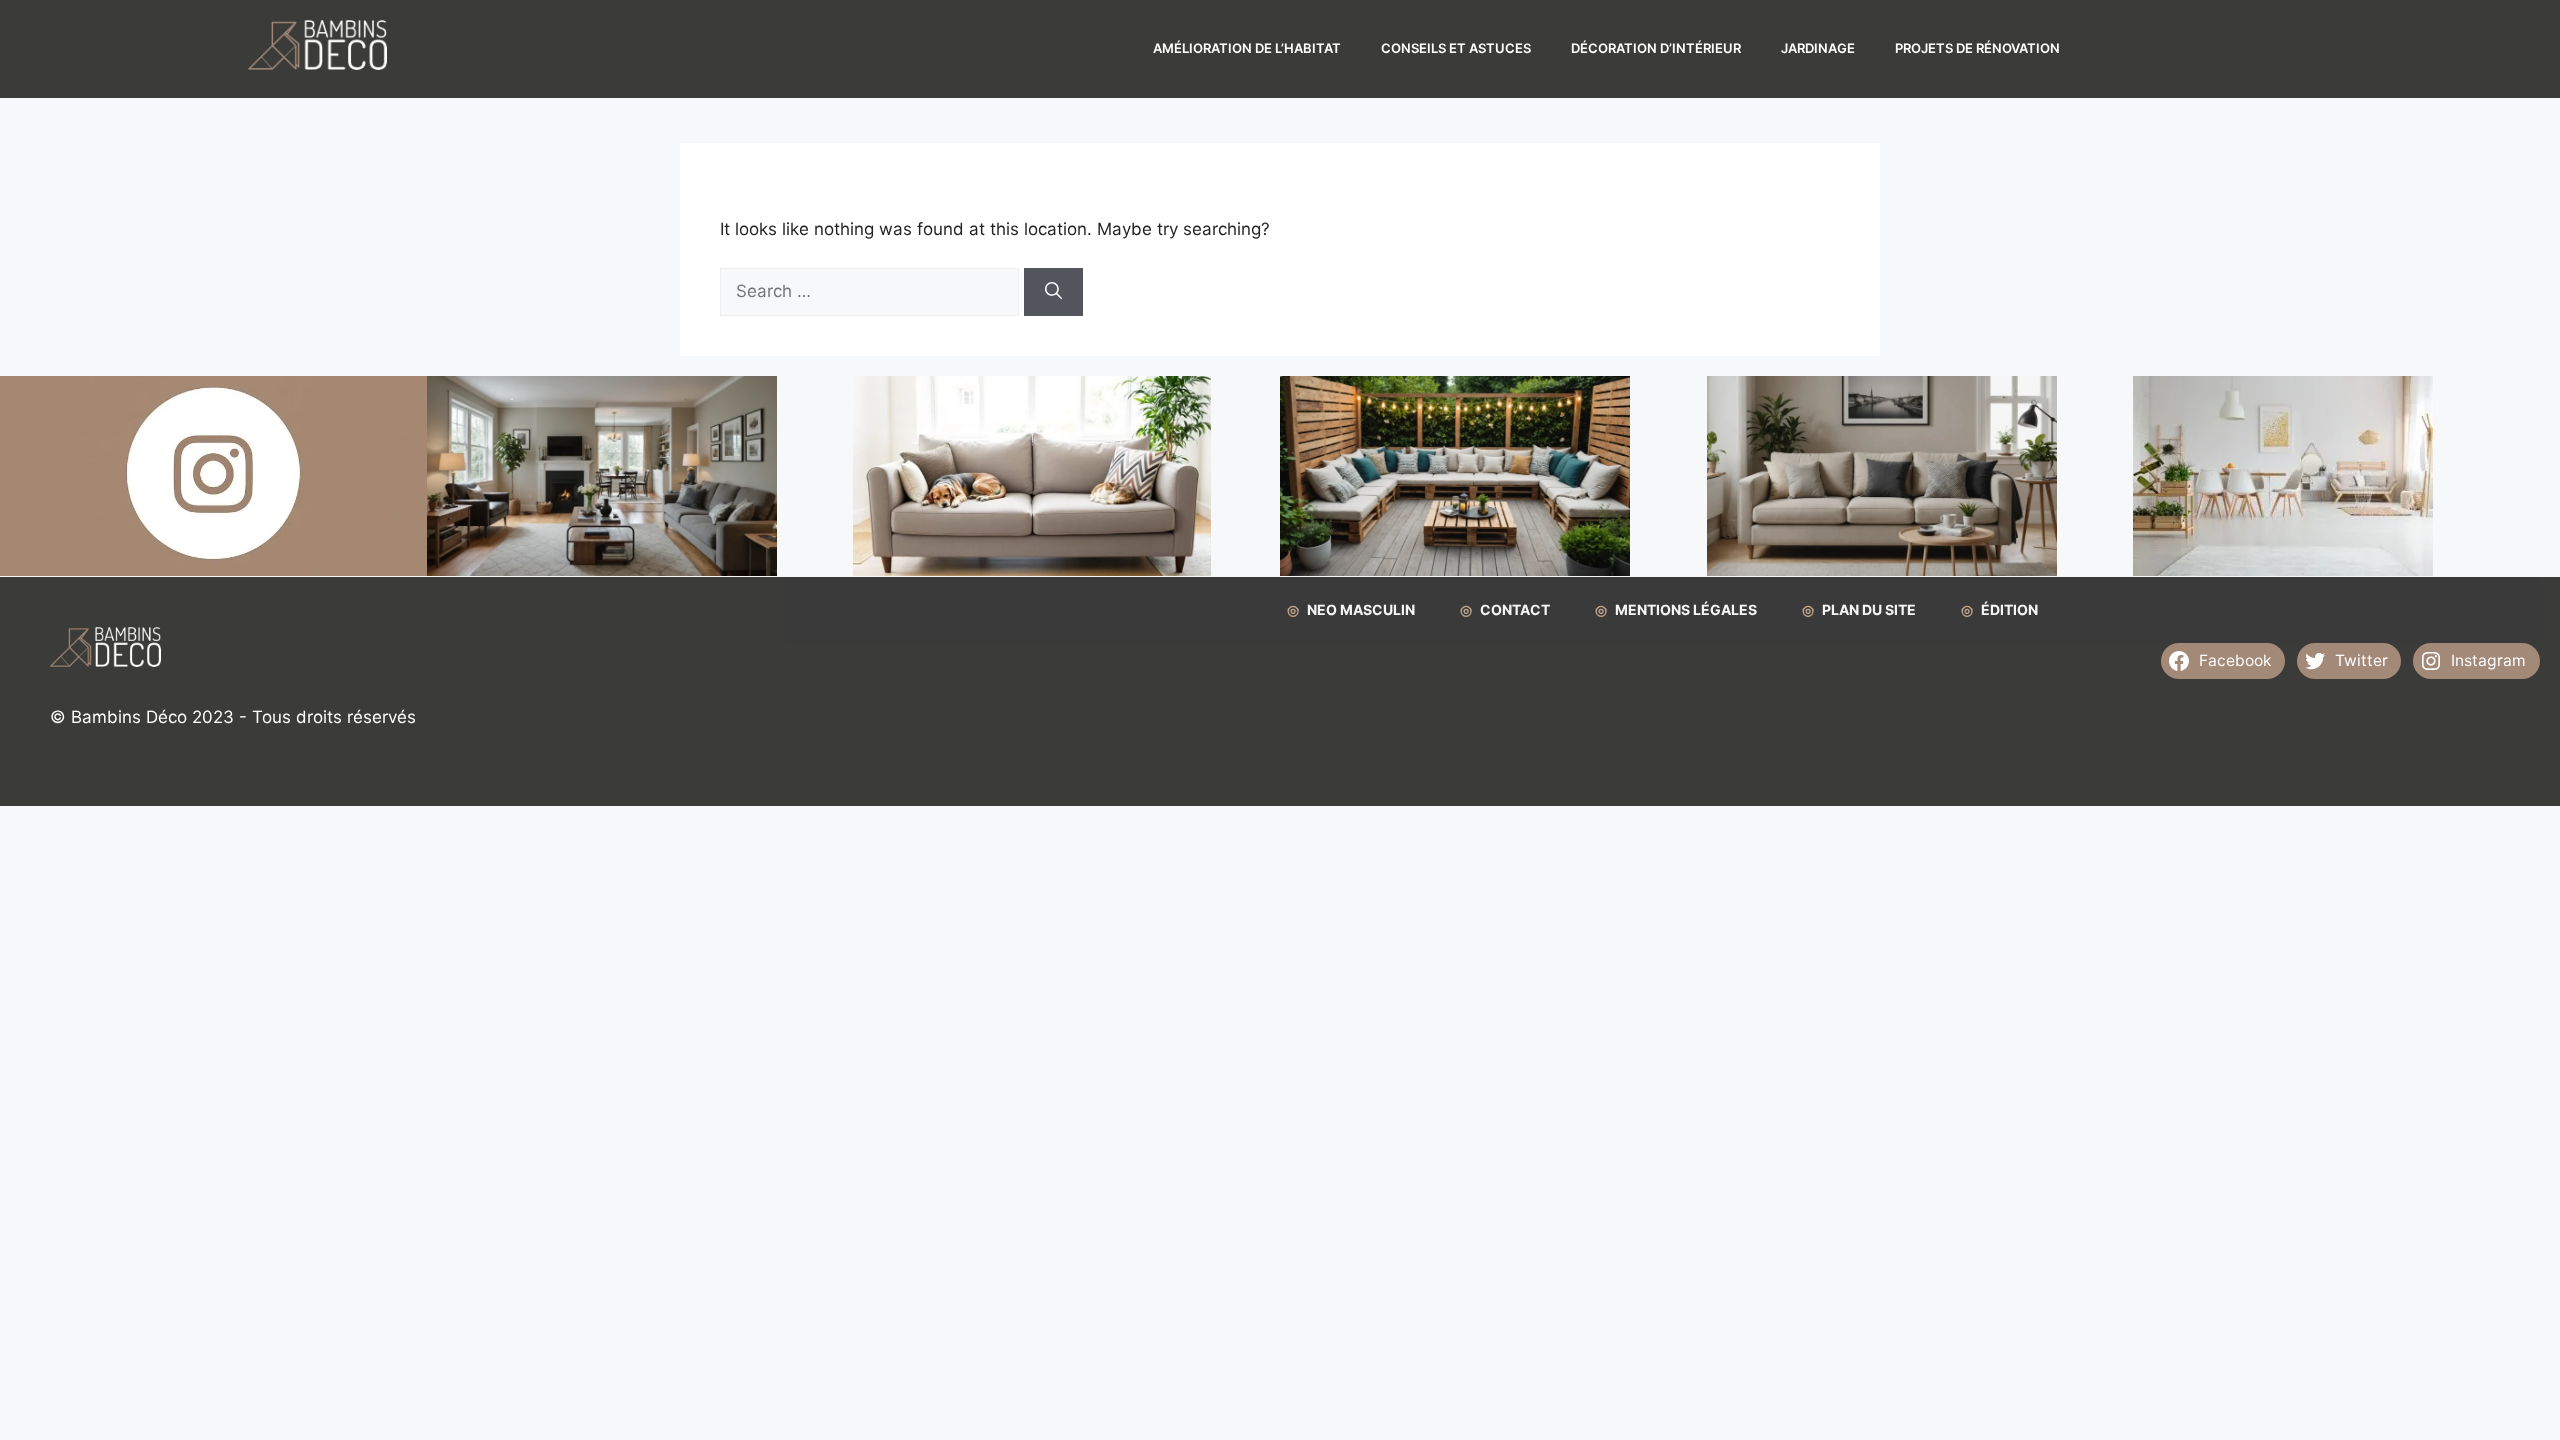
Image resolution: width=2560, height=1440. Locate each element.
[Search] (1053, 292)
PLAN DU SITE (1869, 609)
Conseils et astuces (1456, 48)
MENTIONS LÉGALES (1686, 609)
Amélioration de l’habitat (1247, 48)
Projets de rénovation (1977, 48)
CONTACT (1515, 609)
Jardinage (1818, 48)
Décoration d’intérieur (1656, 48)
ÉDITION (2009, 609)
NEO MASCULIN (1361, 609)
